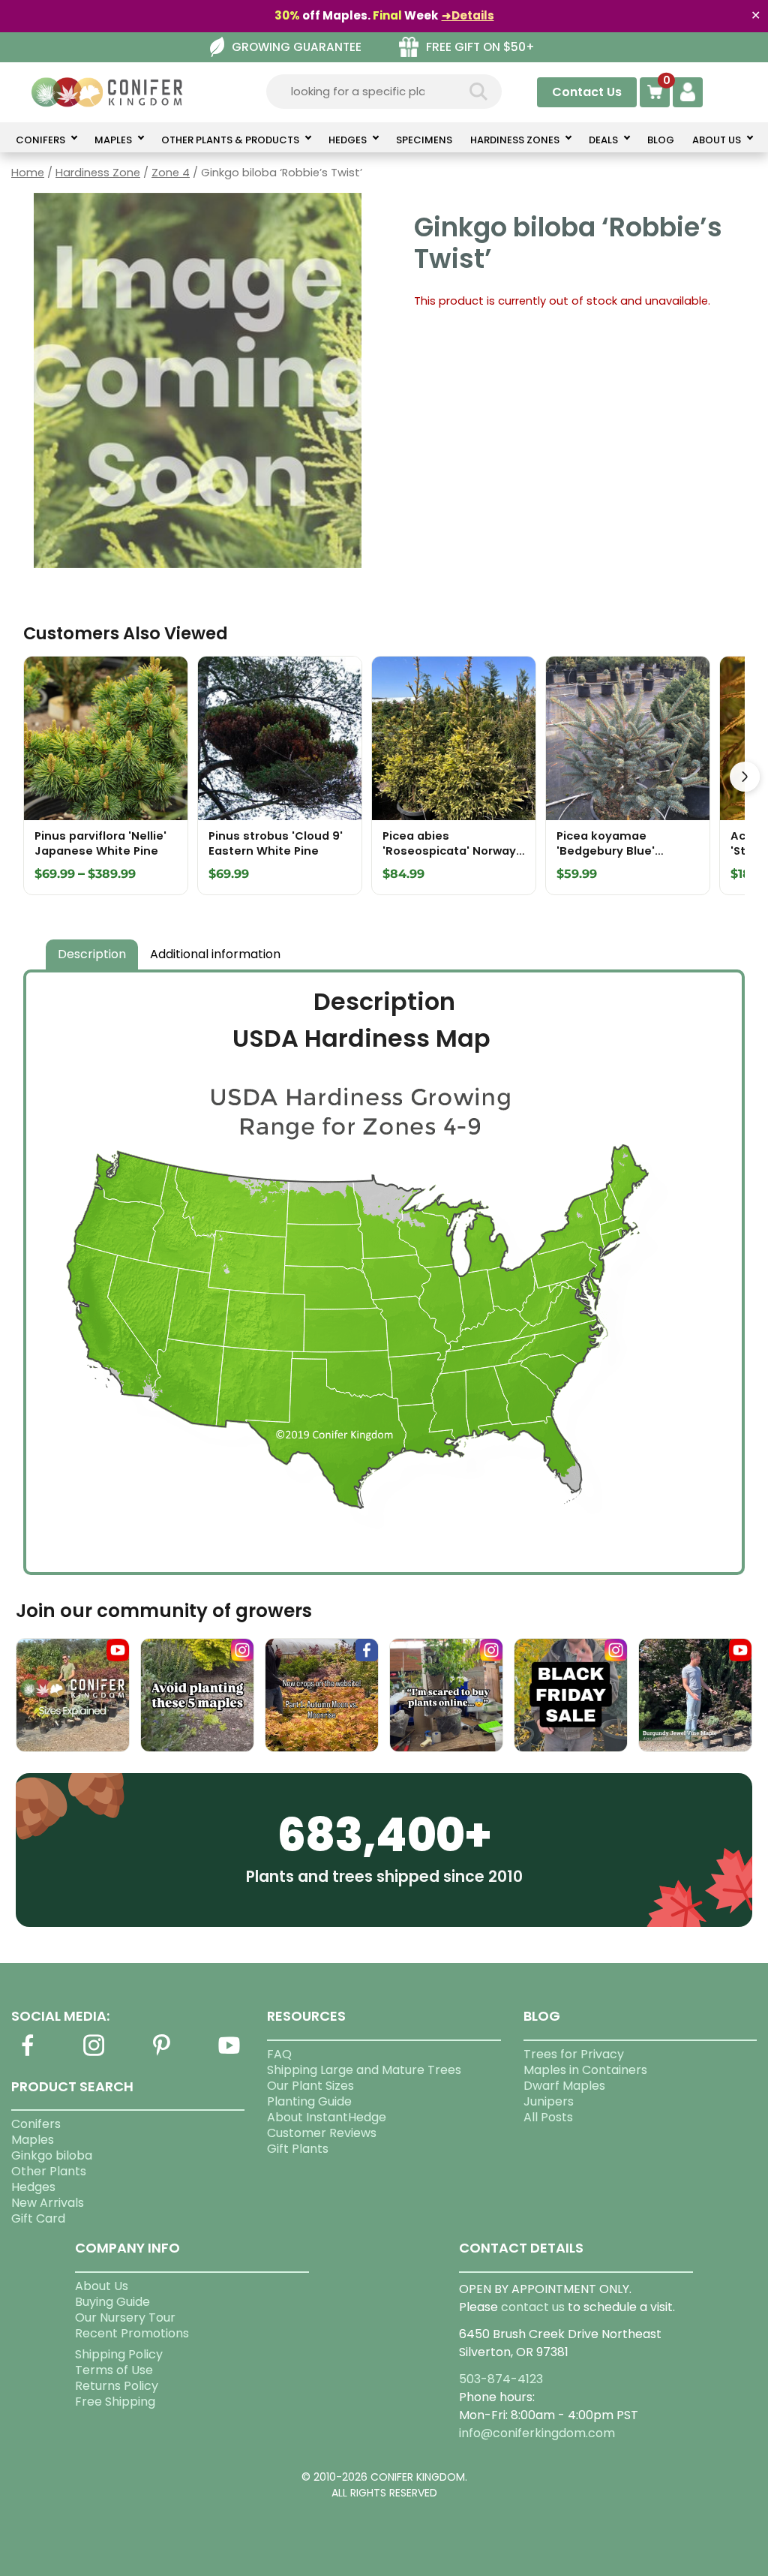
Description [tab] (92, 954)
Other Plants (49, 2171)
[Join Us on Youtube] (229, 2054)
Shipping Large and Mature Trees (364, 2070)
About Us (102, 2286)
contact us (533, 2307)
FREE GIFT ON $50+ (480, 47)
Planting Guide (309, 2101)
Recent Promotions (132, 2333)
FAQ (279, 2054)
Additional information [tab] (215, 954)
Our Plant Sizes (310, 2086)
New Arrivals (48, 2203)
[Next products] (745, 777)
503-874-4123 (501, 2379)
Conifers (36, 2124)
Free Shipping (115, 2402)
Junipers (549, 2101)
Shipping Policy (119, 2354)
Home (28, 173)
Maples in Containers (585, 2070)
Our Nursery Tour (125, 2317)
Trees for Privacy (574, 2054)
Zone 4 (171, 173)
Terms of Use (114, 2370)
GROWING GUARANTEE (297, 47)
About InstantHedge (327, 2117)
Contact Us (587, 92)
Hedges (33, 2187)
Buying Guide (112, 2302)
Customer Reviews (322, 2133)
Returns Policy (117, 2386)
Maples (33, 2140)
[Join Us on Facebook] (27, 2054)
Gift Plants (298, 2149)
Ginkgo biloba (52, 2155)
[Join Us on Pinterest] (162, 2054)
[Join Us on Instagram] (94, 2054)
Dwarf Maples (564, 2086)
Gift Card (38, 2218)
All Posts (548, 2117)
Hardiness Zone (98, 173)
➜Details (468, 15)
